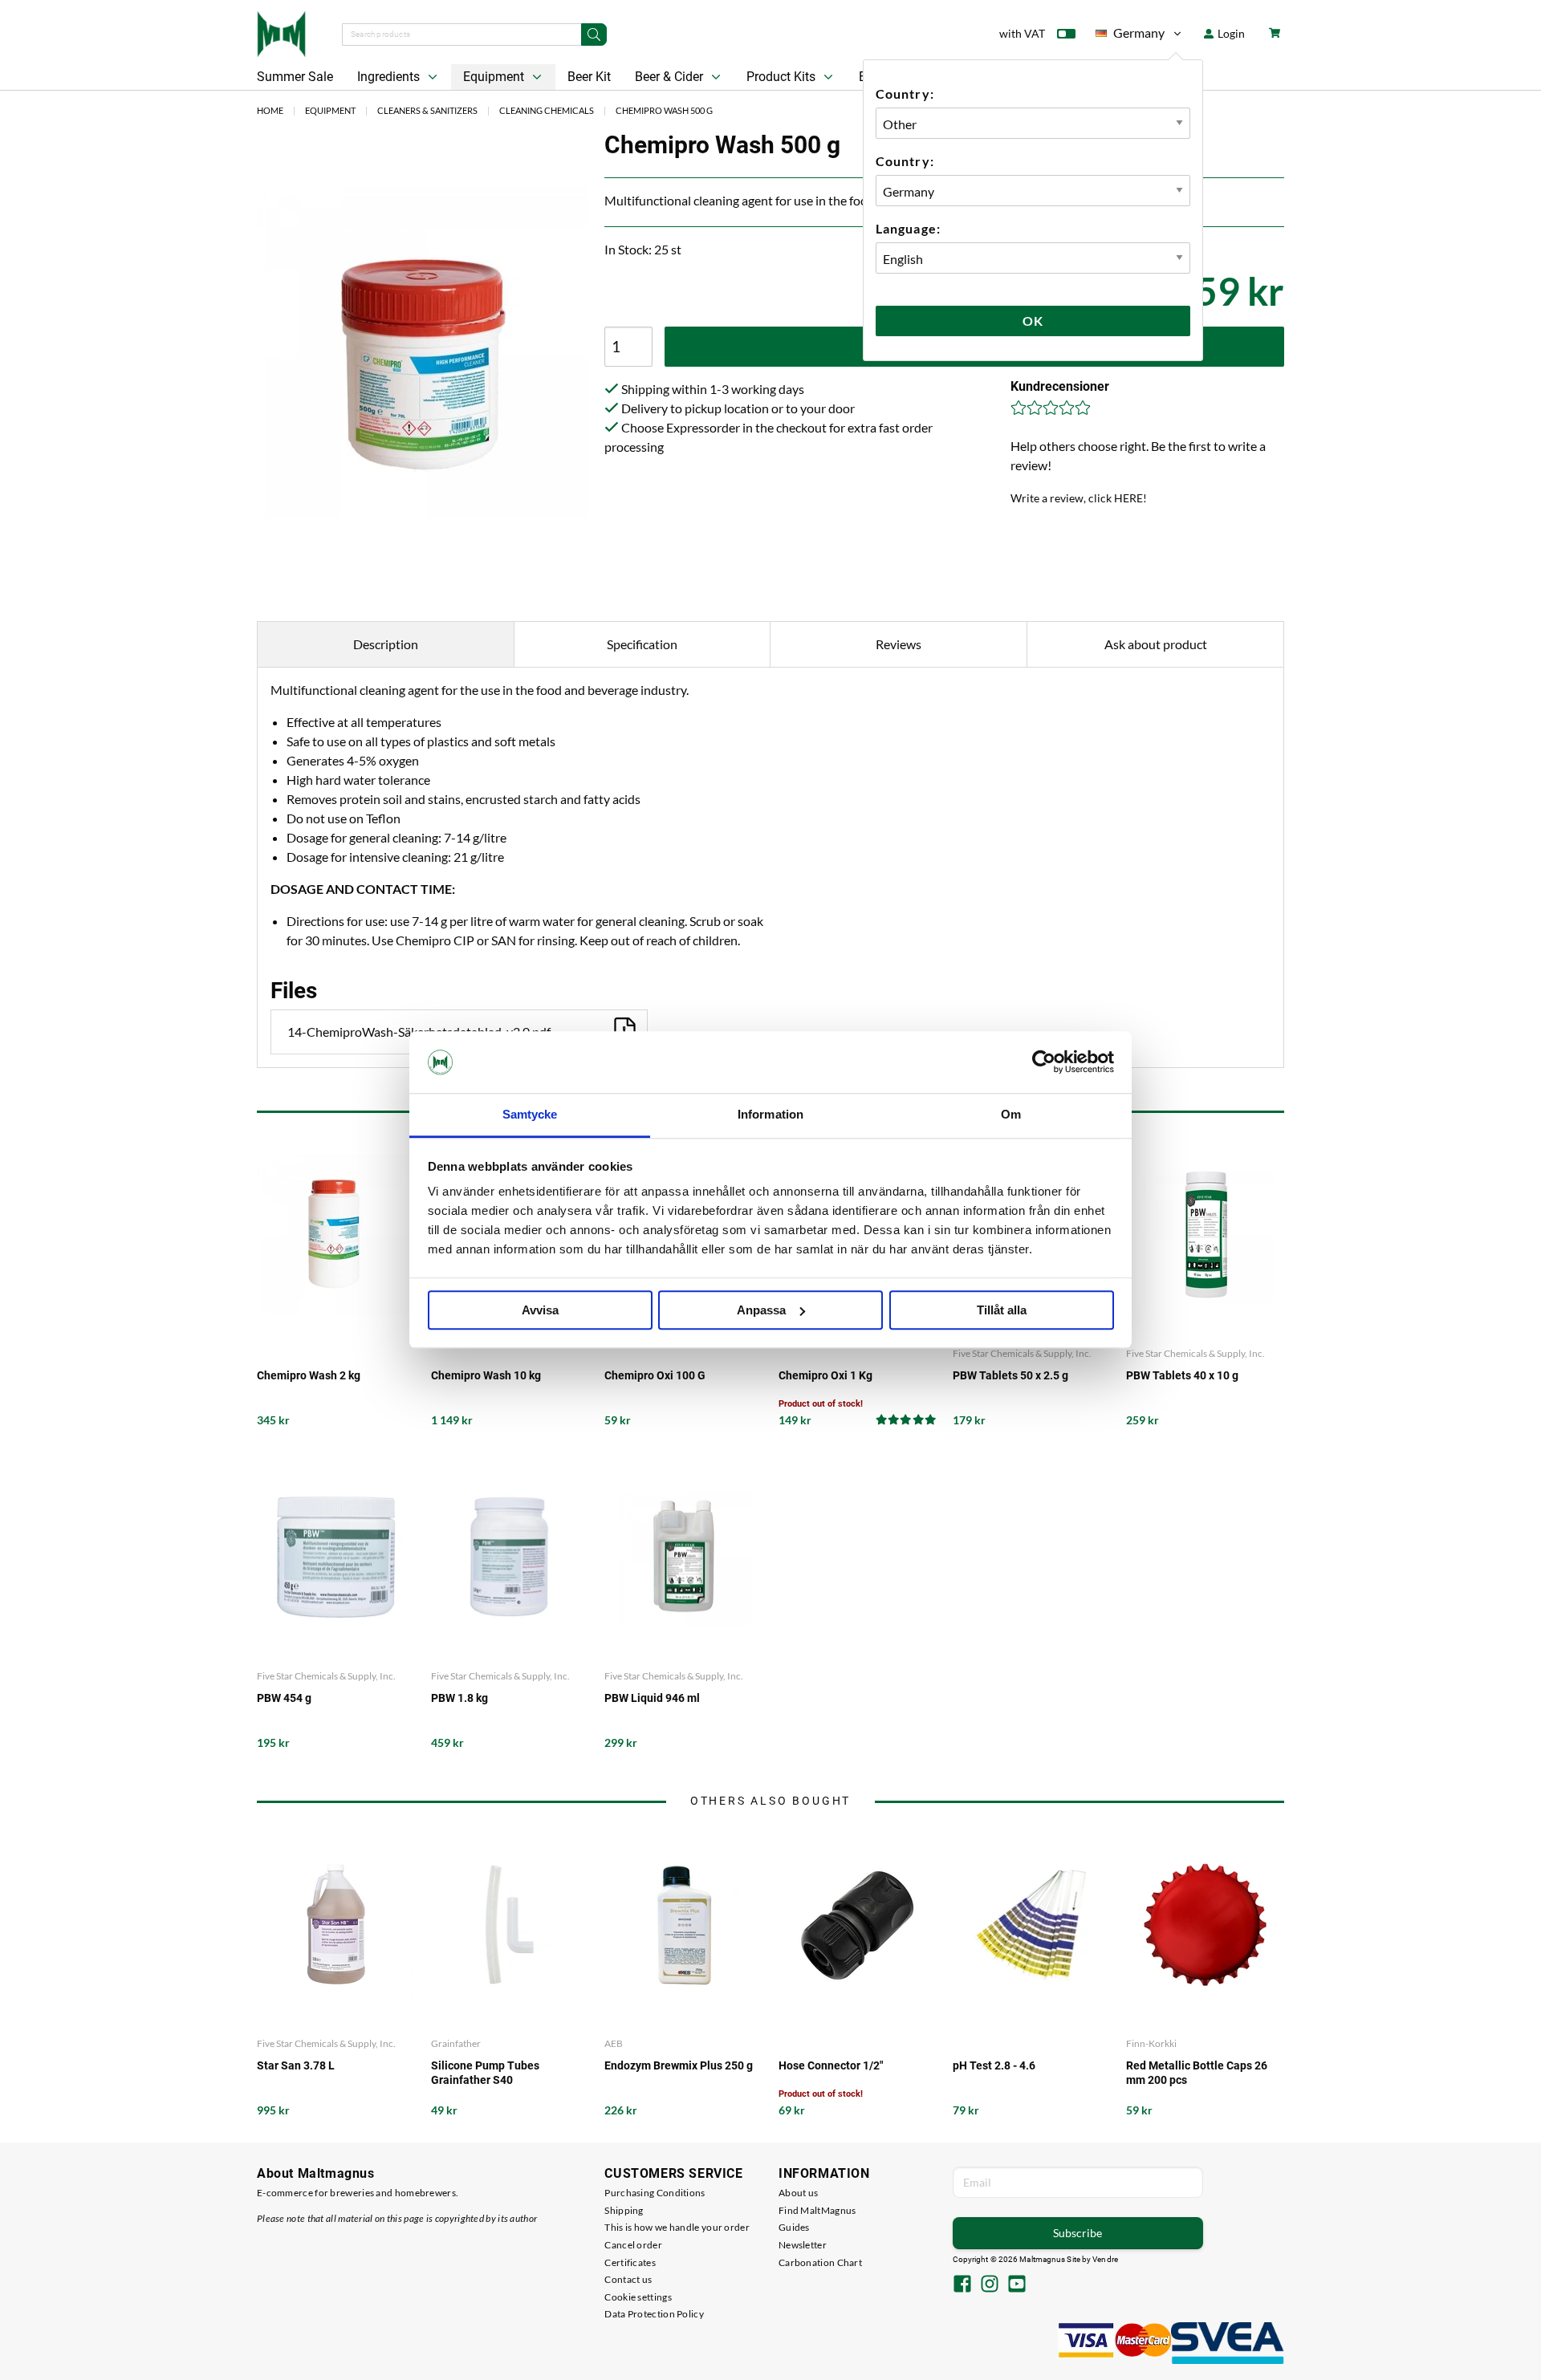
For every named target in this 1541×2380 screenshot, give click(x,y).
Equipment (495, 77)
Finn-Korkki (1151, 2043)
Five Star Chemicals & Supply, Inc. (1022, 1353)
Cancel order (633, 2245)
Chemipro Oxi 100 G (655, 1375)
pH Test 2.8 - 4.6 (994, 2065)
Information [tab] (770, 1114)
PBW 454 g (284, 1698)
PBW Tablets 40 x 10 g (1182, 1375)
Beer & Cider (671, 77)
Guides (794, 2227)
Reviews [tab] (899, 644)
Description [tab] (386, 644)
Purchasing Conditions (655, 2193)
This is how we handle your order (677, 2227)
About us (798, 2193)
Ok (1033, 321)
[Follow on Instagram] (990, 2285)
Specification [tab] (642, 644)
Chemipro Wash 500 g (664, 110)
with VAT (1022, 33)
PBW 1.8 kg (459, 1698)
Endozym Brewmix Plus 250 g (679, 2065)
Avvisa (540, 1310)
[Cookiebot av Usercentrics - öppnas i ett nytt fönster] (1044, 1062)
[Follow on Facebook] (962, 2285)
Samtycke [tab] (530, 1114)
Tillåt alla (1002, 1310)
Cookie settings (638, 2297)
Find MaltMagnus (817, 2210)
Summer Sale (295, 77)
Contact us (628, 2279)
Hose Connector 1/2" (831, 2065)
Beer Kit (589, 77)
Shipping (624, 2210)
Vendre (1105, 2259)
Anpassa (761, 1310)
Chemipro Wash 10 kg (486, 1375)
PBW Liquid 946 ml (652, 1698)
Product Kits (783, 77)
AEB (614, 2043)
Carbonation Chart (820, 2262)
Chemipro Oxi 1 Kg (825, 1375)
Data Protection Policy (654, 2314)
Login (1230, 33)
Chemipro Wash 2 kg (309, 1375)
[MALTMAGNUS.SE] (281, 32)
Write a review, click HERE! (1079, 498)
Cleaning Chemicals (547, 110)
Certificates (630, 2262)
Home (270, 110)
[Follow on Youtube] (1017, 2285)
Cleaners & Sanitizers (427, 110)
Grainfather (456, 2043)
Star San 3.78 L (296, 2065)
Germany (1130, 36)
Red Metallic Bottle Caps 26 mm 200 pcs (1197, 2073)
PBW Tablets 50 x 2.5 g (1010, 1375)
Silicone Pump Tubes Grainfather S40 (485, 2073)
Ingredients (390, 77)
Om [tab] (1011, 1114)
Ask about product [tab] (1156, 644)
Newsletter (803, 2245)
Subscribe (1077, 2233)
